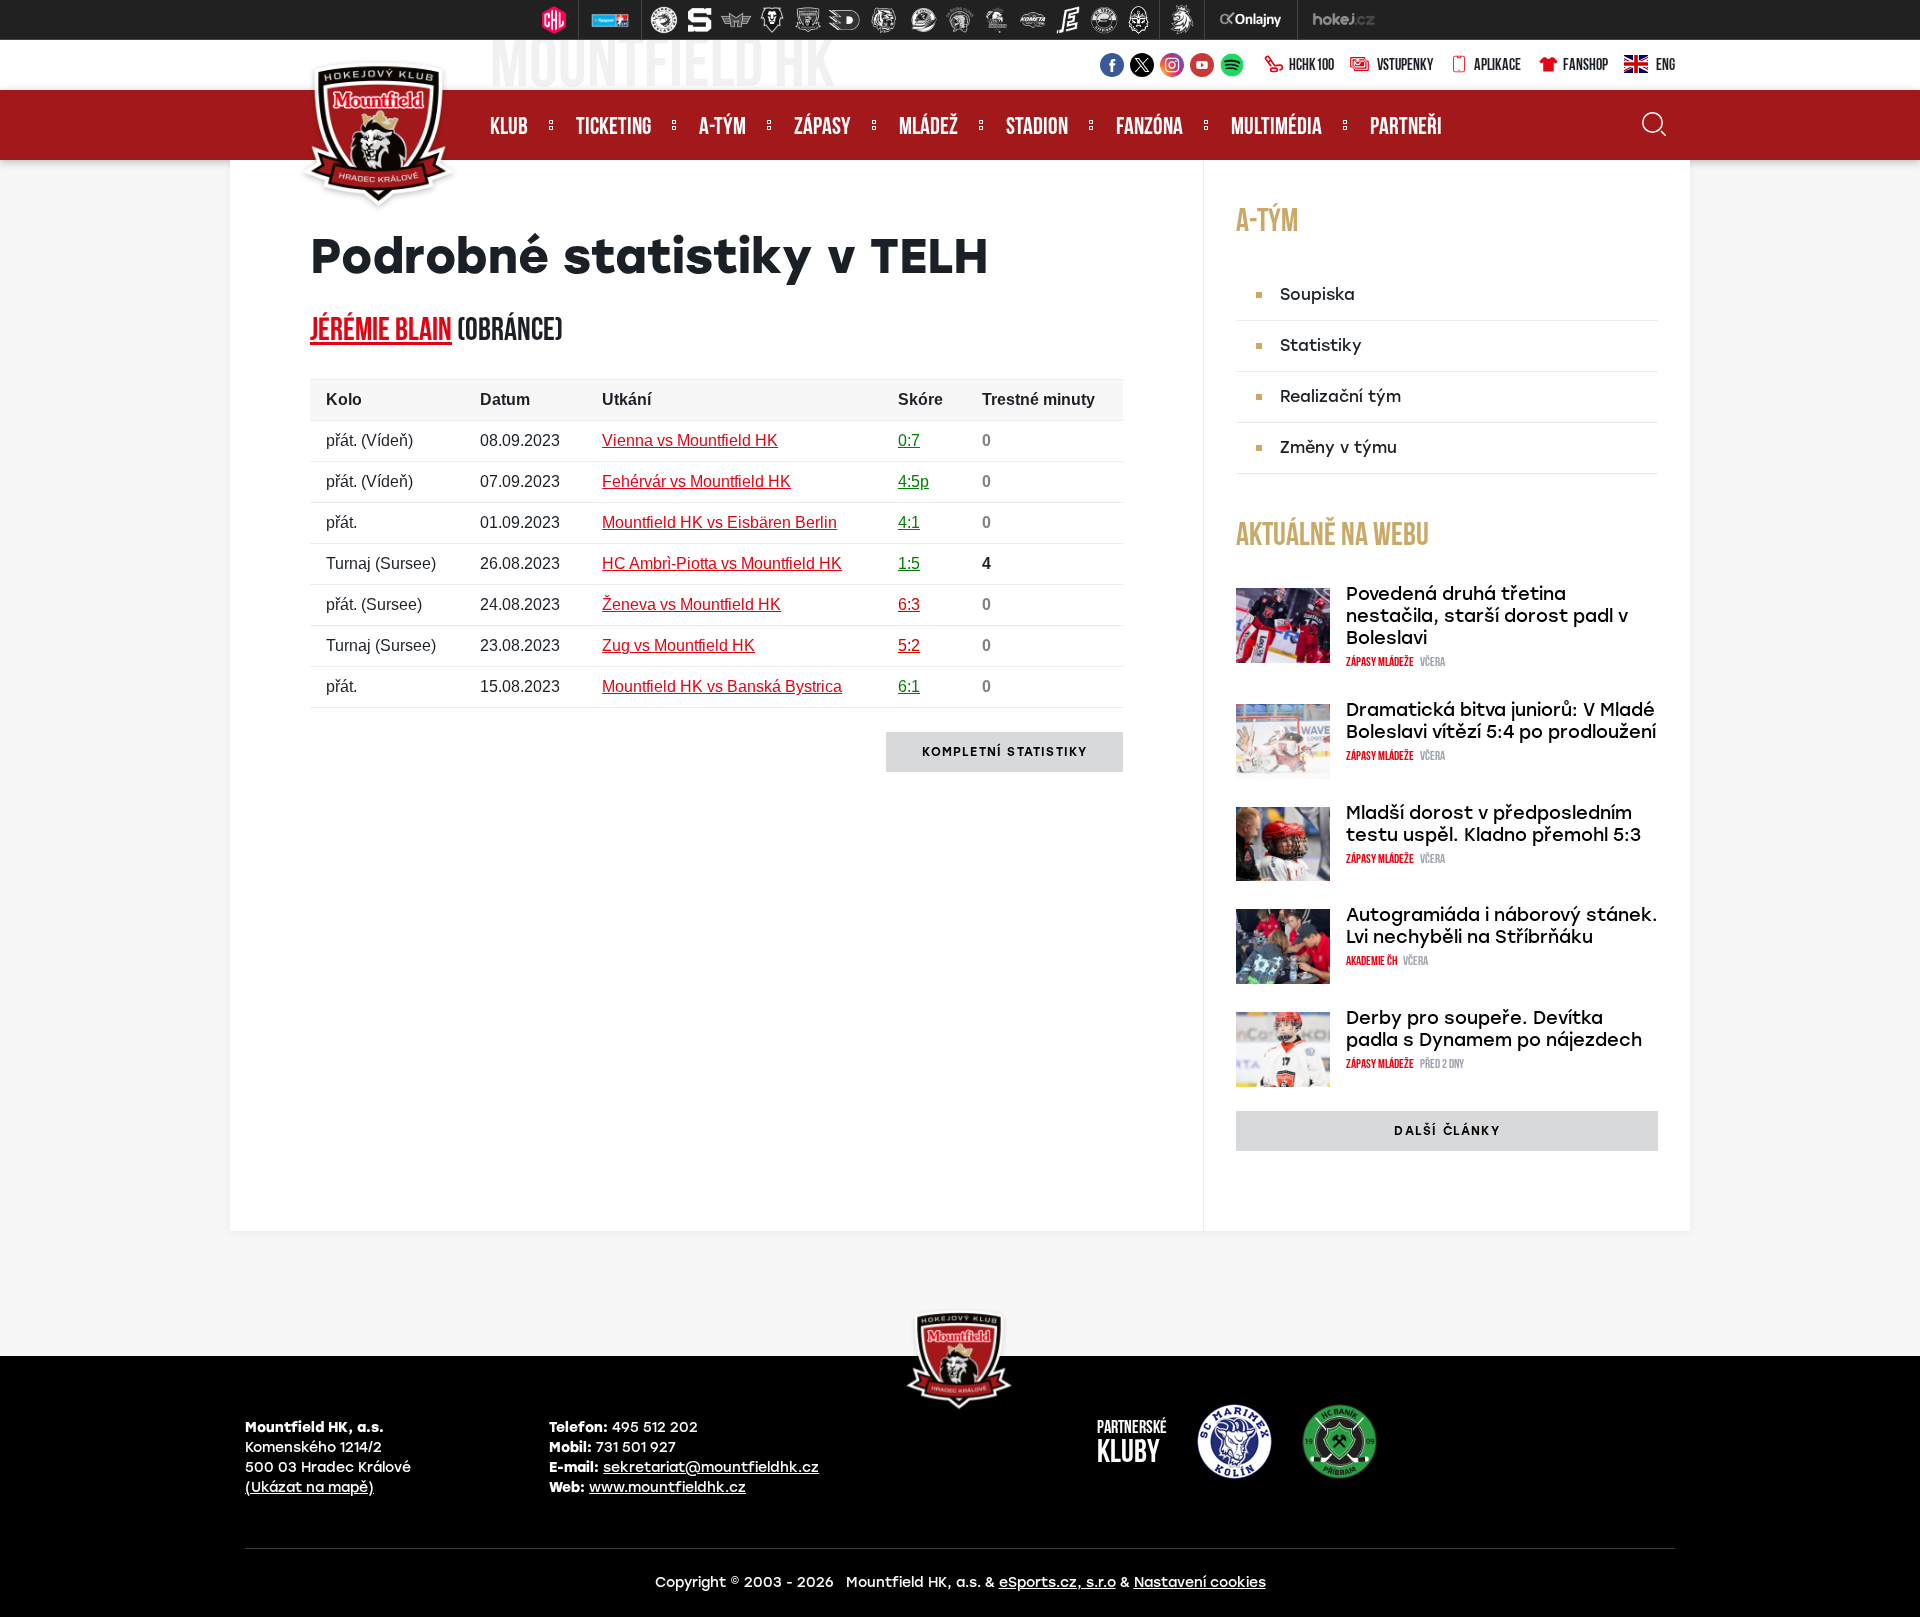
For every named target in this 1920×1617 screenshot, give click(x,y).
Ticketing (613, 128)
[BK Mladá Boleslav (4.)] (772, 20)
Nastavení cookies (1200, 1582)
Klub (509, 128)
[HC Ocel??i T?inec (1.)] (664, 20)
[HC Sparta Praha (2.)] (700, 20)
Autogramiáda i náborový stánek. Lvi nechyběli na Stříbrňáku (1502, 926)
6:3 (909, 604)
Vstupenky (1405, 66)
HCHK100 (1311, 66)
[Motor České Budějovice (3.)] (736, 20)
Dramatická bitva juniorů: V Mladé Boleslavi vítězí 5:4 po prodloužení (1501, 721)
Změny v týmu (1338, 447)
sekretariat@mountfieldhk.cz (711, 1467)
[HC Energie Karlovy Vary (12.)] (1068, 20)
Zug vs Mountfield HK (678, 645)
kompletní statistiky (1004, 752)
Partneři (1406, 128)
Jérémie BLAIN (381, 332)
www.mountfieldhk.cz (667, 1487)
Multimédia (1276, 128)
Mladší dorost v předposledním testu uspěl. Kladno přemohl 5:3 (1493, 824)
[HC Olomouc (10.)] (996, 20)
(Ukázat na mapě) (309, 1487)
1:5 (909, 563)
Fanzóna (1149, 128)
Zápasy (822, 128)
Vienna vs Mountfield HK (690, 440)
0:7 (909, 440)
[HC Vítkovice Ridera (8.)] (924, 20)
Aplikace (1497, 66)
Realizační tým (1340, 396)
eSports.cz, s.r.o (1057, 1582)
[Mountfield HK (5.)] (808, 20)
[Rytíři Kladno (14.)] (1138, 20)
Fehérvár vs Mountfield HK (696, 481)
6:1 (909, 686)
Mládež (928, 128)
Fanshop (1585, 66)
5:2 (909, 645)
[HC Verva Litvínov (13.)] (1104, 20)
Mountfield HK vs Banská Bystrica (722, 686)
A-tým (722, 128)
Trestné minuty (1038, 399)
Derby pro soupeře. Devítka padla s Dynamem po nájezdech (1494, 1029)
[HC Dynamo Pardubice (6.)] (844, 20)
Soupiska (1317, 294)
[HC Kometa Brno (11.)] (1032, 20)
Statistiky (1321, 345)
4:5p (913, 481)
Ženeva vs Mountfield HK (691, 604)
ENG (1665, 66)
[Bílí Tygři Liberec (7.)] (884, 20)
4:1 (909, 522)
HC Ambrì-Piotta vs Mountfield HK (722, 563)
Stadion (1037, 128)
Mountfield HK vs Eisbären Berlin (719, 522)
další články (1446, 1131)
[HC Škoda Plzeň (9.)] (960, 20)
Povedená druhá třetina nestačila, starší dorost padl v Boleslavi (1487, 616)
